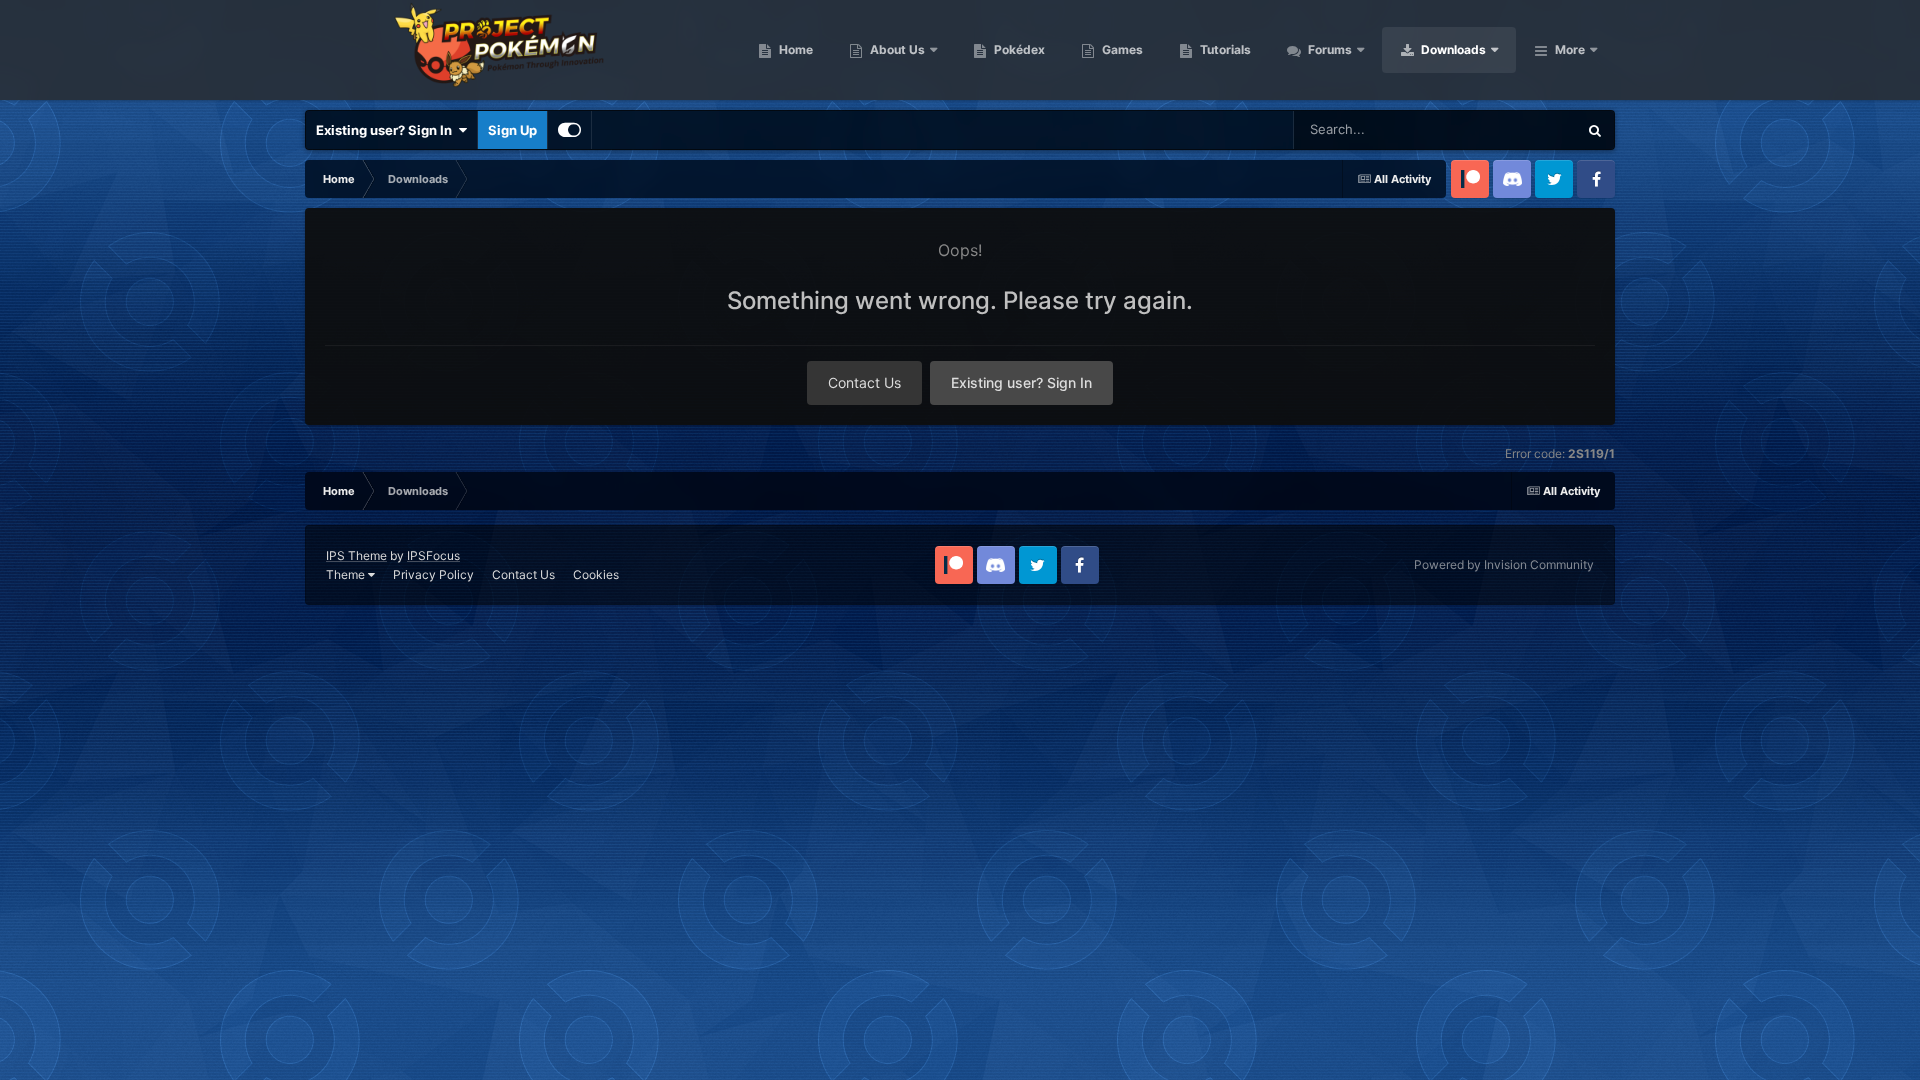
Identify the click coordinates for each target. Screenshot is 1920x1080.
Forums (1328, 49)
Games (1121, 49)
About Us (896, 49)
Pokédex (1018, 49)
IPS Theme (356, 555)
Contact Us (864, 382)
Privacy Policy (433, 574)
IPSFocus (433, 555)
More (1570, 49)
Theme (347, 574)
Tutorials (1224, 49)
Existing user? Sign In (387, 130)
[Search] (1595, 130)
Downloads (1452, 49)
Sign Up (512, 130)
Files (1536, 129)
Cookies (596, 574)
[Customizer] (569, 130)
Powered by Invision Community (1504, 564)
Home (794, 49)
